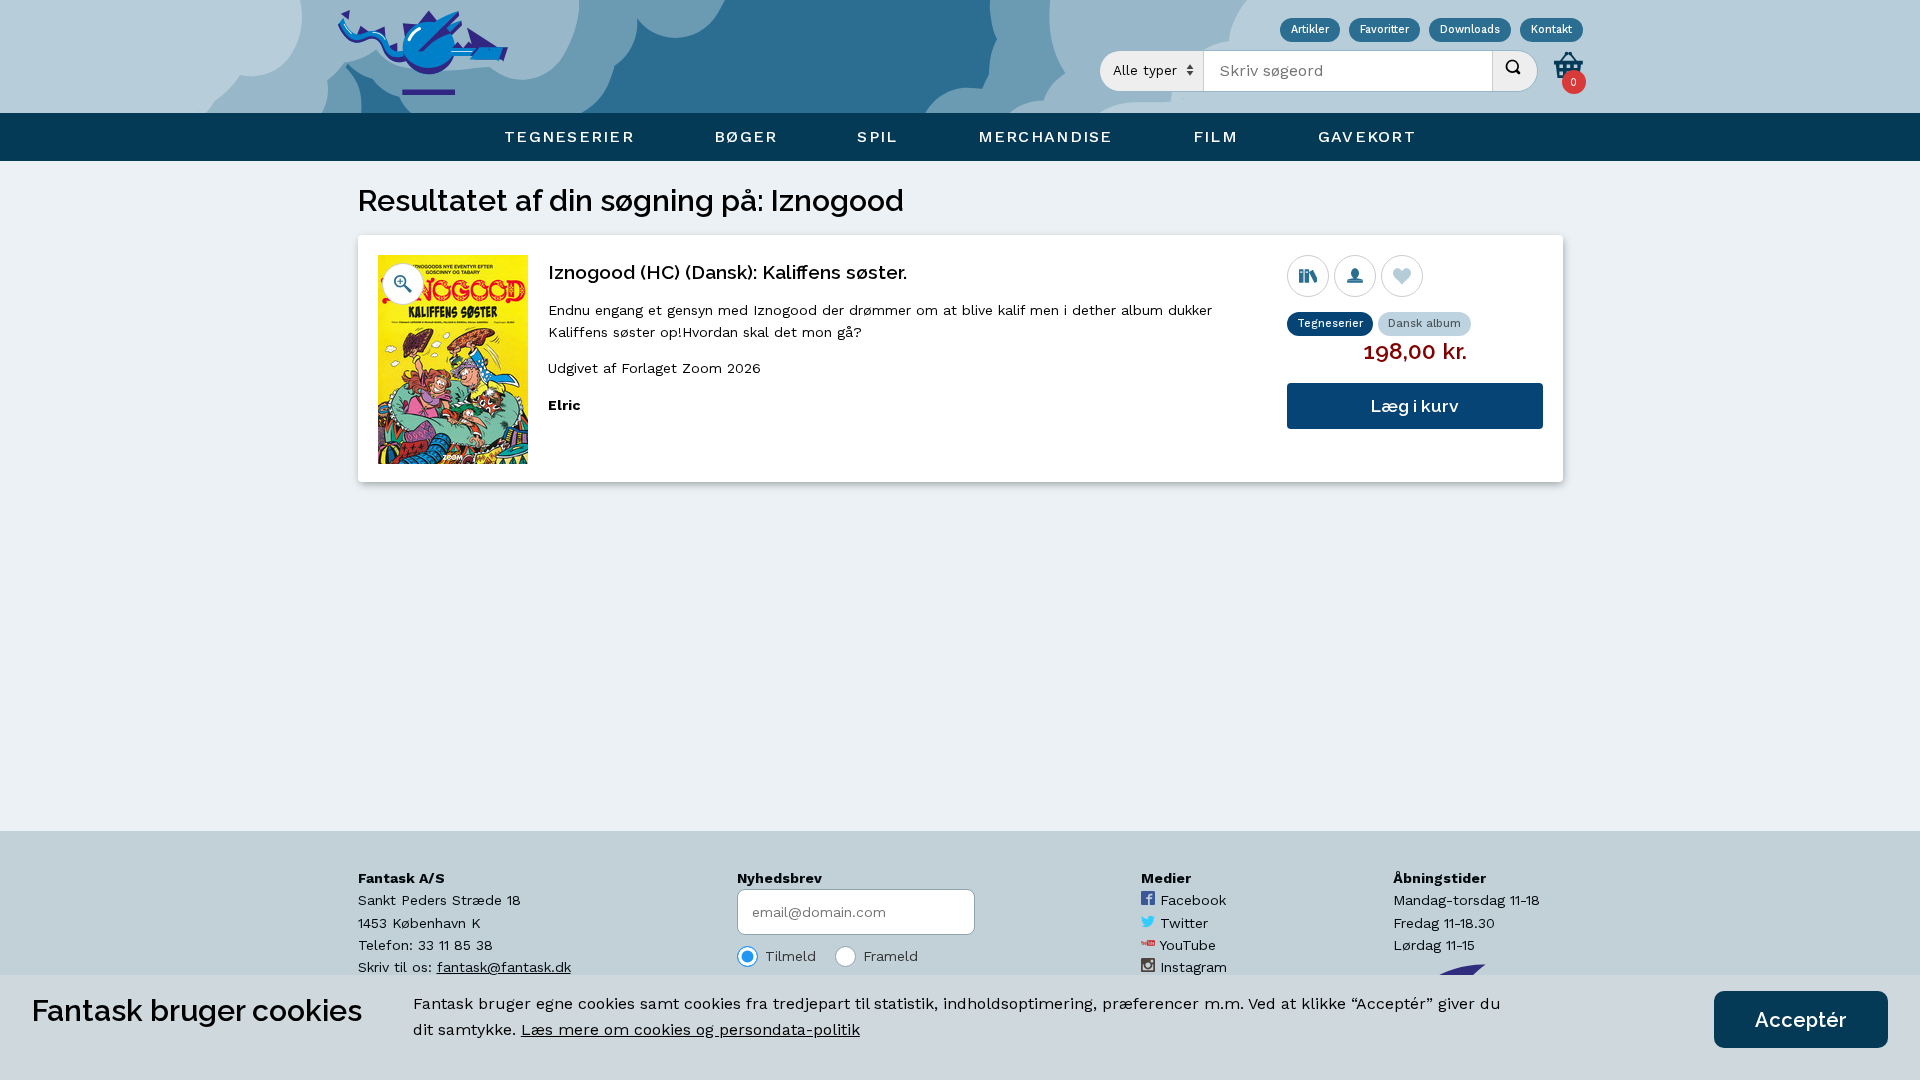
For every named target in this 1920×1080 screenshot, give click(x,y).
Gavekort (1367, 136)
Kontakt (1551, 30)
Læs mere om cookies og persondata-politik (690, 1029)
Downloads (1470, 30)
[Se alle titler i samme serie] (1308, 276)
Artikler (1310, 30)
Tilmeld (790, 956)
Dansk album (1424, 323)
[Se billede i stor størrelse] (403, 284)
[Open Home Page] (433, 56)
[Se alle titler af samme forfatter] (1355, 276)
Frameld (890, 956)
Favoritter (1384, 30)
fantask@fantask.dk (504, 967)
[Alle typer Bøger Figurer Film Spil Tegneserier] (1152, 71)
